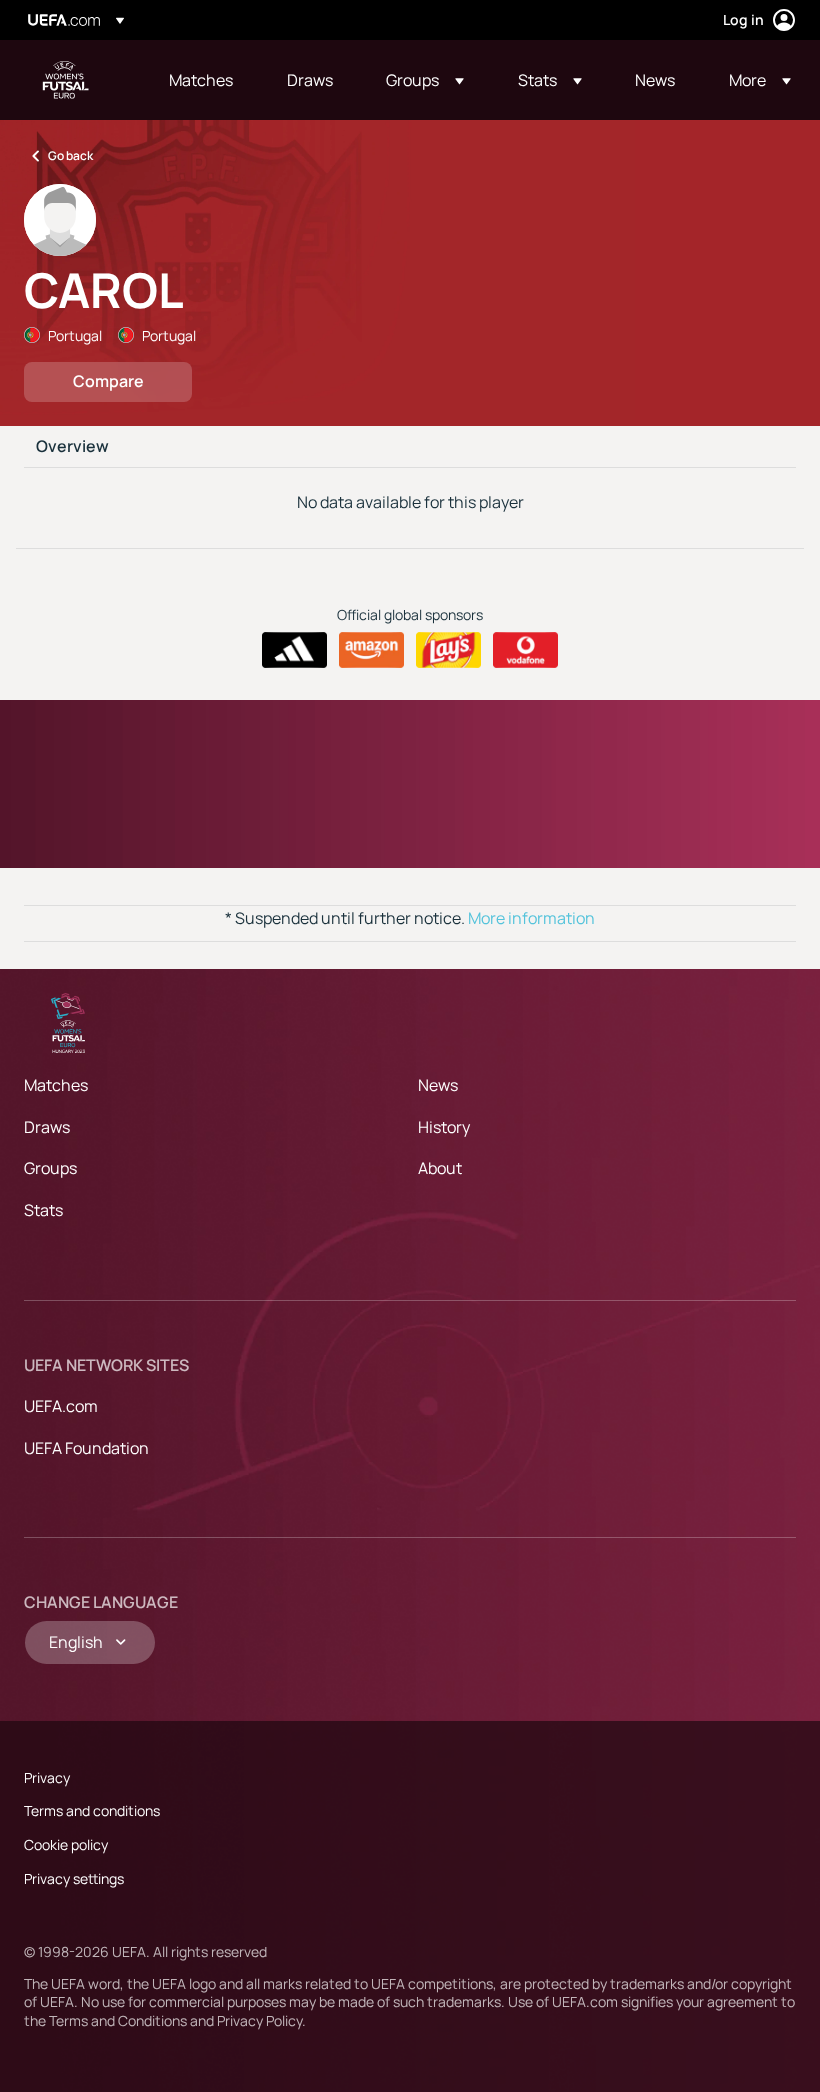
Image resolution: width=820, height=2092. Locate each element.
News (438, 1085)
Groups (50, 1168)
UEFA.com (61, 1406)
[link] (201, 80)
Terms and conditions (92, 1810)
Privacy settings (74, 1878)
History (444, 1127)
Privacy (47, 1777)
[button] (425, 80)
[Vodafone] (525, 650)
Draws (47, 1127)
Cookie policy (66, 1844)
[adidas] (294, 650)
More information (531, 918)
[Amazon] (371, 650)
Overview (72, 447)
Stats (43, 1210)
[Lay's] (448, 650)
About (440, 1168)
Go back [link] (70, 155)
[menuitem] (203, 80)
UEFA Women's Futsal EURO (66, 80)
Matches (56, 1085)
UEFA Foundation (86, 1448)
